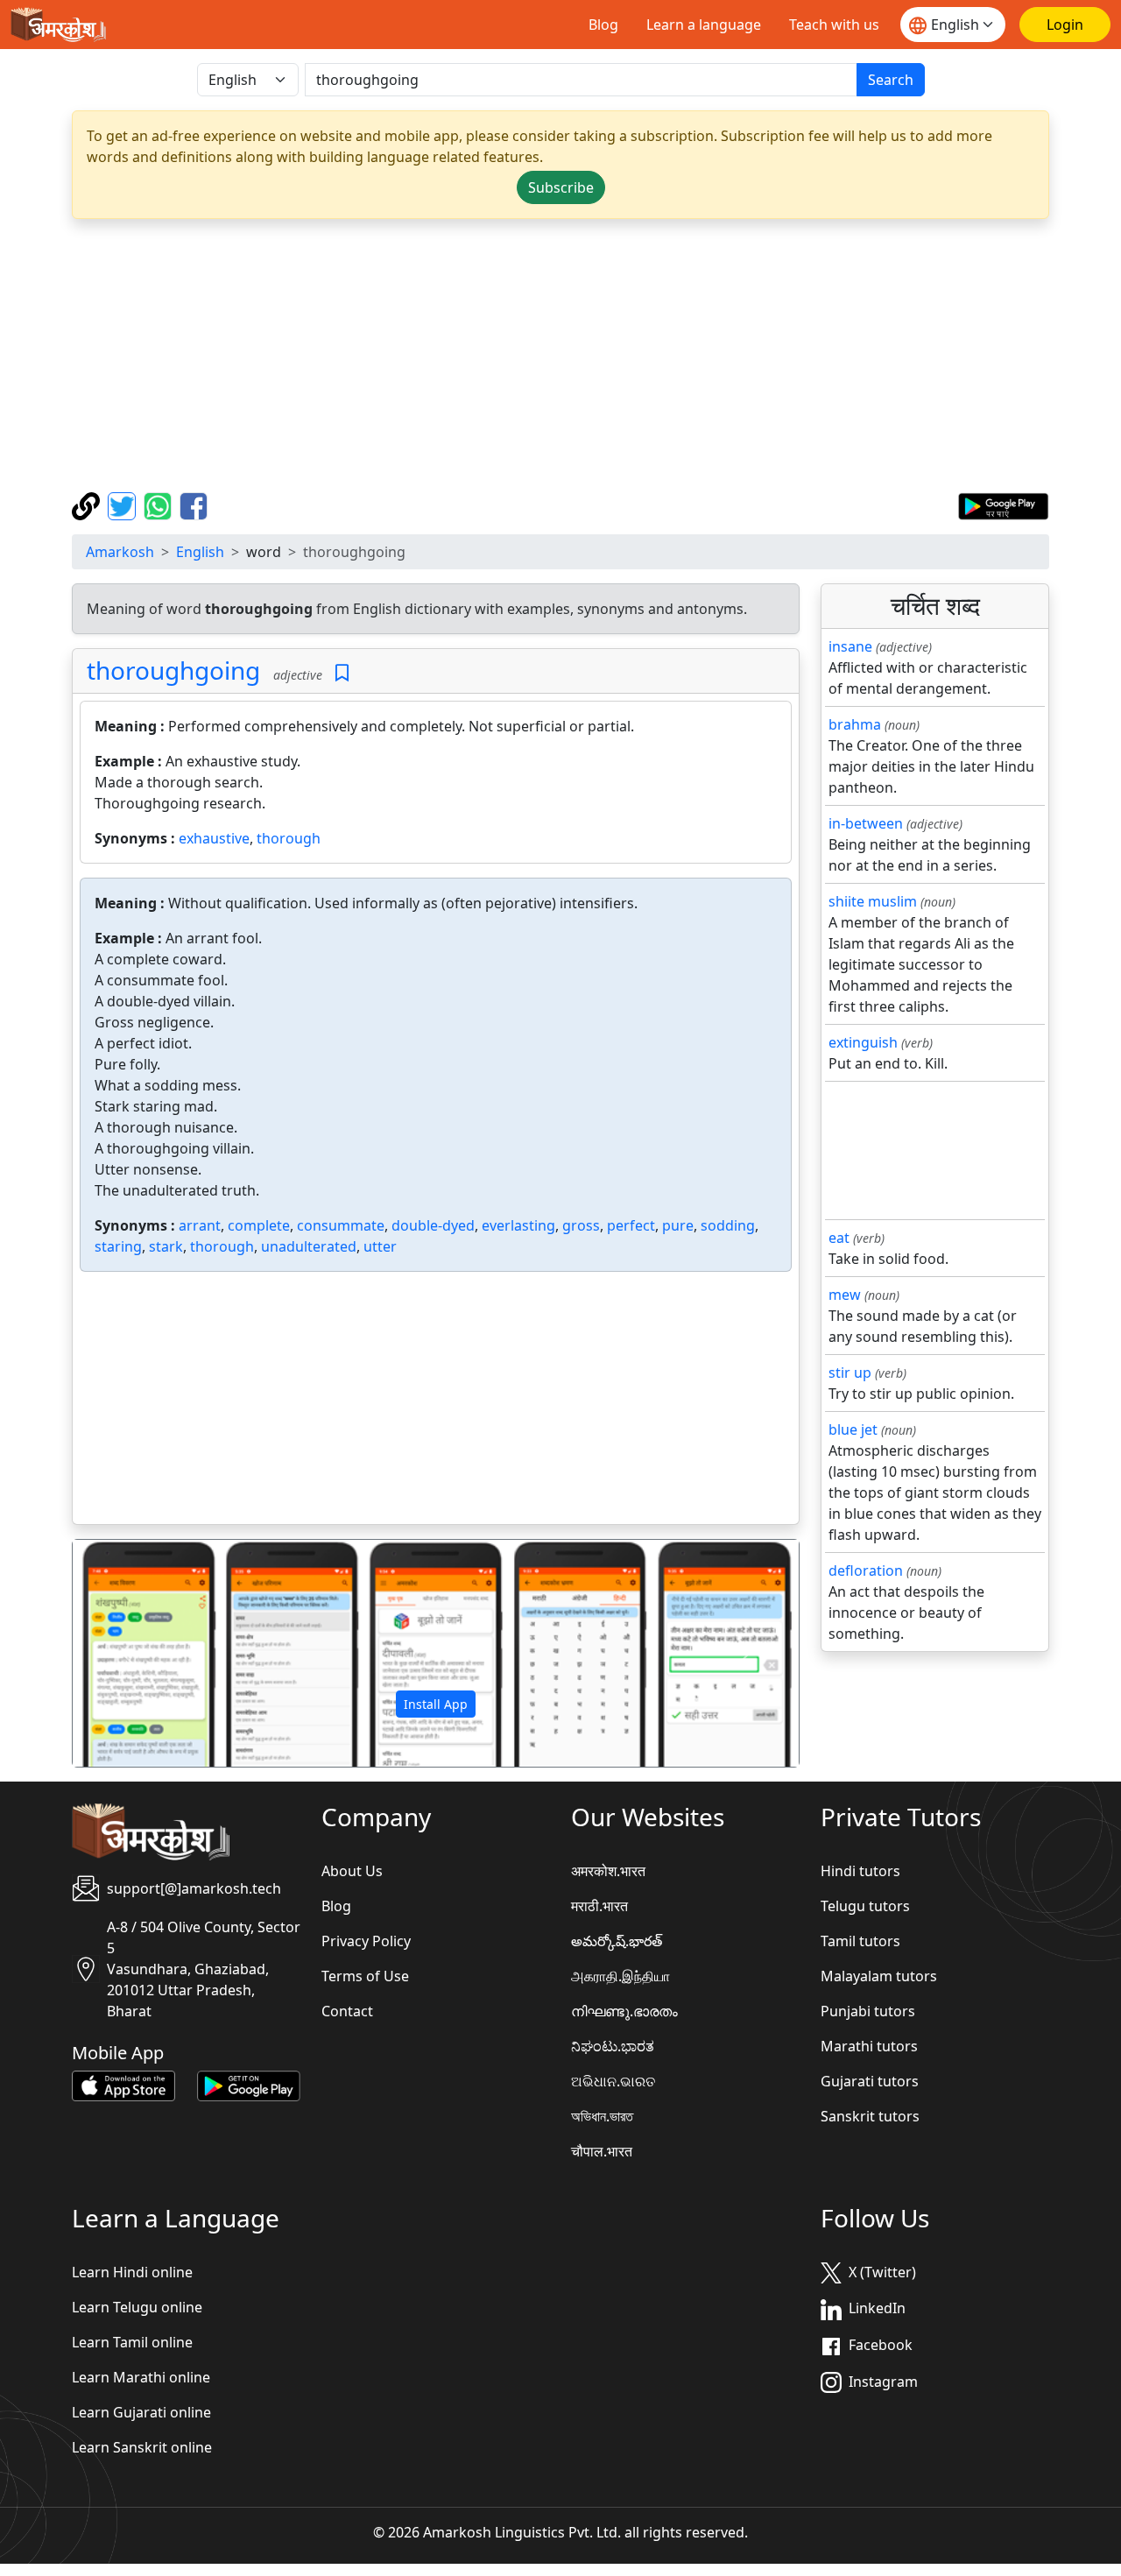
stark (166, 1246)
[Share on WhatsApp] (160, 505)
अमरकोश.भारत (608, 1871)
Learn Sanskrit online (142, 2447)
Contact (347, 2011)
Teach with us (834, 25)
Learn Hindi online (132, 2272)
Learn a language (704, 25)
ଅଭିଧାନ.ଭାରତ (613, 2081)
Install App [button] (436, 1704)
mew (845, 1295)
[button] (127, 1654)
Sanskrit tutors (870, 2116)
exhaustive (214, 838)
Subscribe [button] (561, 187)
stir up (850, 1373)
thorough (289, 838)
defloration (866, 1570)
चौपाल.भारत (602, 2151)
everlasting (518, 1225)
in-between (866, 823)
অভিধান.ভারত (602, 2116)
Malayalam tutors (879, 1976)
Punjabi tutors (868, 2011)
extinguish (863, 1042)
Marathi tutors (869, 2046)
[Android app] (249, 2085)
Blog (603, 25)
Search (891, 80)
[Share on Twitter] (124, 505)
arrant (200, 1225)
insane (850, 646)
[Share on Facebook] (194, 505)
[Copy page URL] (88, 505)
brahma (855, 724)
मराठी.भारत (599, 1906)
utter (380, 1246)
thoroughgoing (173, 670)
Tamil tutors (860, 1941)
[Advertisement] (560, 356)
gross (581, 1225)
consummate (341, 1225)
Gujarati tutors (870, 2081)
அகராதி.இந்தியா (620, 1976)
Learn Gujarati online (141, 2412)
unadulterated (309, 1246)
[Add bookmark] (342, 673)
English (200, 552)
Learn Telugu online (137, 2307)
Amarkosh (120, 552)
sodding (728, 1225)
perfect (631, 1225)
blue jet (853, 1429)
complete (259, 1225)
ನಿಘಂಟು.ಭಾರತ (613, 2046)
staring (118, 1246)
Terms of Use (365, 1976)
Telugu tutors (865, 1906)
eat (839, 1238)
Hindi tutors (860, 1871)
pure (678, 1225)
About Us (352, 1871)
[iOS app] (123, 2085)
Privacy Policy (366, 1941)
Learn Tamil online (132, 2342)
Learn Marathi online (141, 2377)
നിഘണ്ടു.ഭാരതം (624, 2011)
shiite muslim (873, 901)
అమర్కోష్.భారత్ (617, 1941)
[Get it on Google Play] (1003, 505)
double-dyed (433, 1225)
